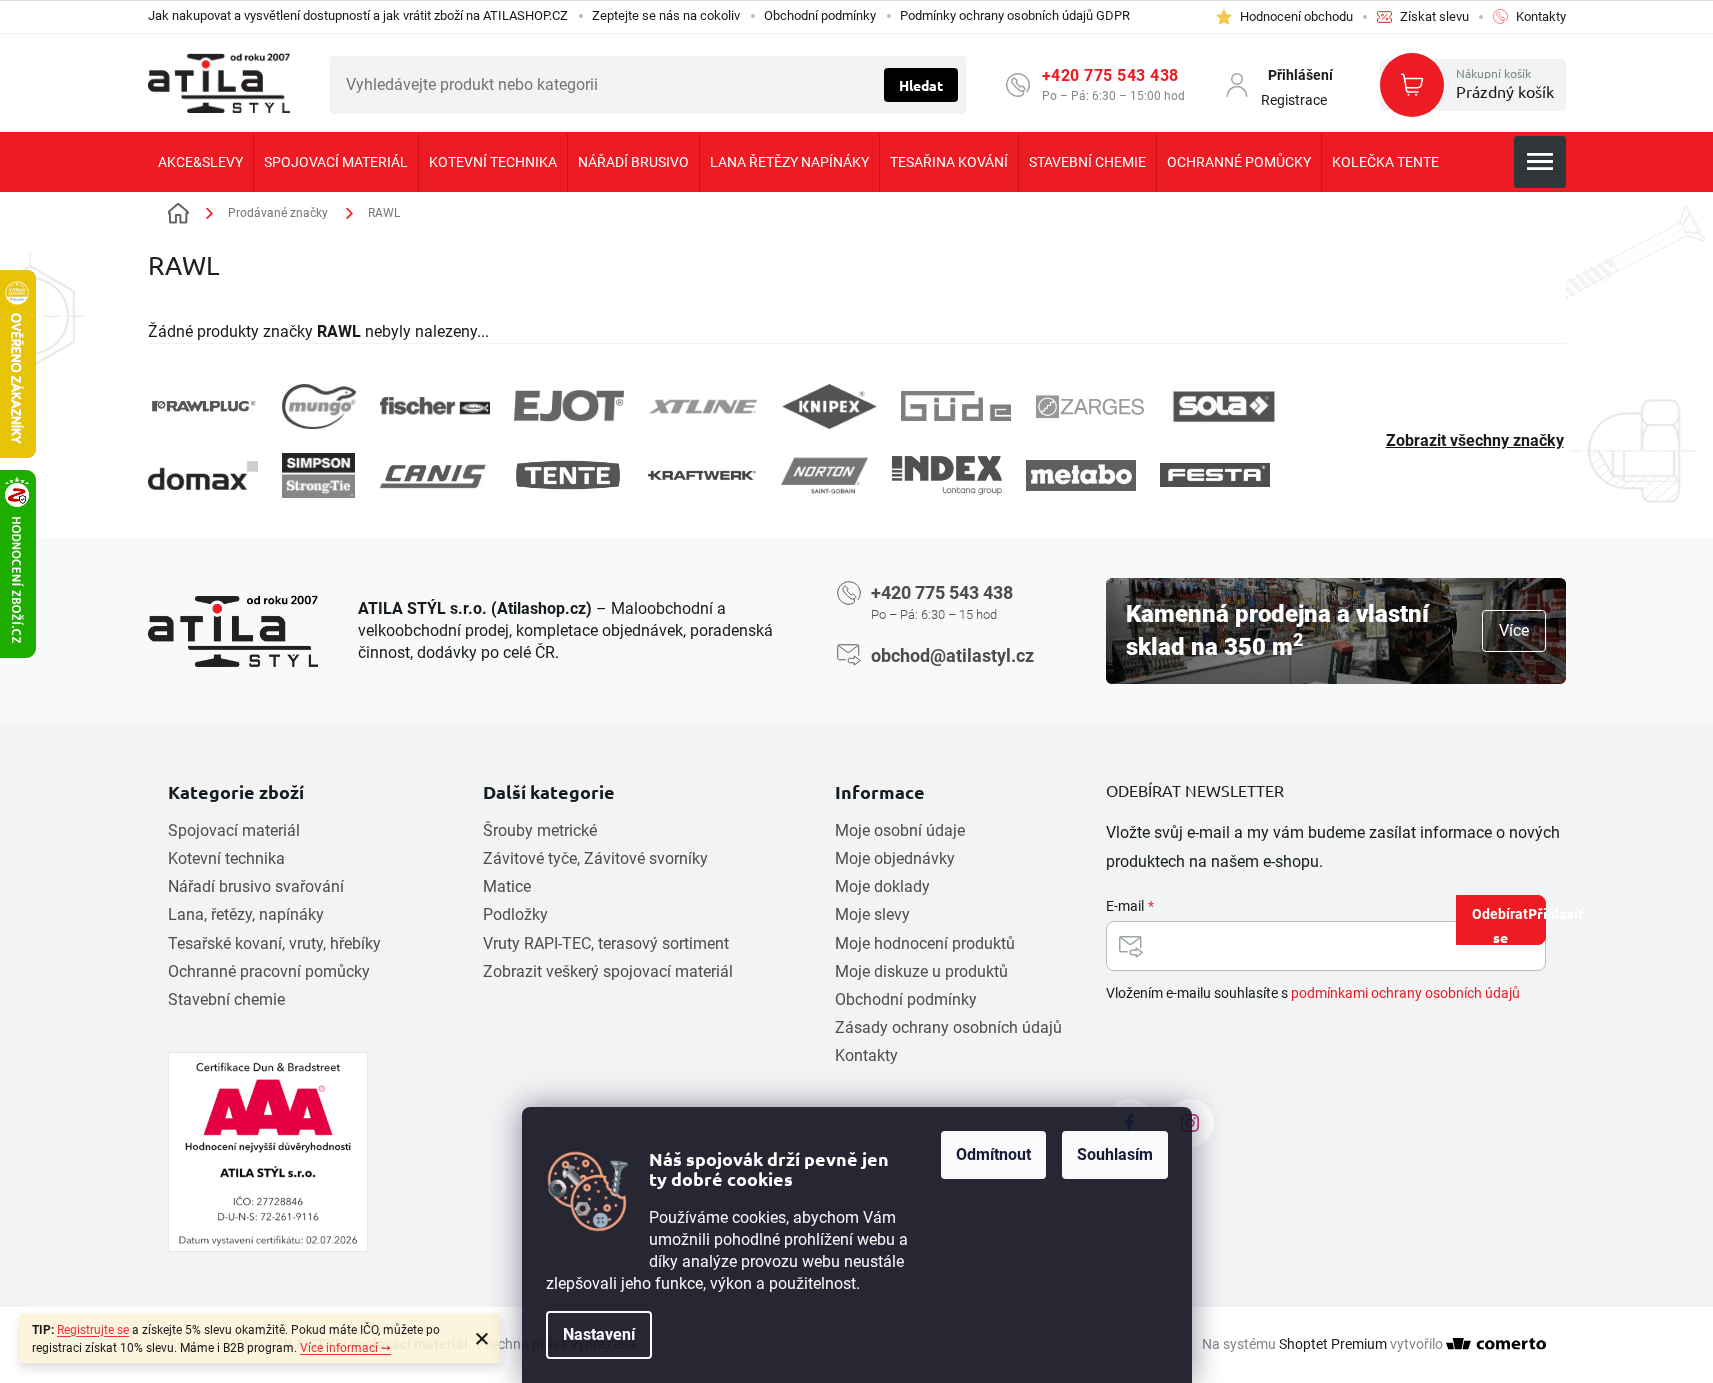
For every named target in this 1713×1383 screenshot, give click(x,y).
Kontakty (866, 1055)
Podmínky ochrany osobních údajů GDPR (1015, 15)
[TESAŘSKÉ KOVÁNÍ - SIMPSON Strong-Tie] (318, 475)
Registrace (1294, 100)
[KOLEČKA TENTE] (568, 475)
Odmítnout (993, 1154)
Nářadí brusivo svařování (256, 886)
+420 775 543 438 (1110, 75)
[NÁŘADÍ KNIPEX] (829, 406)
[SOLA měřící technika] (1224, 406)
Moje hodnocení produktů (925, 943)
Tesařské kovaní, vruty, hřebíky (274, 943)
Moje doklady (882, 886)
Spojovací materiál (234, 830)
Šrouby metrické (540, 830)
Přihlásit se (1519, 924)
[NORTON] (824, 475)
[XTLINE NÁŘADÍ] (703, 406)
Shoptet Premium (1333, 1344)
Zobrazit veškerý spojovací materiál (608, 971)
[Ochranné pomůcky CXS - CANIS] (434, 475)
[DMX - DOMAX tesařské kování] (203, 475)
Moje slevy (872, 914)
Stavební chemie (226, 999)
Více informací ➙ (345, 1348)
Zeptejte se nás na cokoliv (666, 15)
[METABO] (1081, 475)
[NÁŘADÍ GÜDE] (956, 406)
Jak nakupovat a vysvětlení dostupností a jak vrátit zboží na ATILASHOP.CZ (358, 15)
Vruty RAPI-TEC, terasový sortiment (606, 943)
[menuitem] (200, 162)
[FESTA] (1215, 475)
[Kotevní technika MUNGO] (319, 406)
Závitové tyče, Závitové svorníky (595, 858)
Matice (507, 886)
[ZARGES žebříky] (1090, 407)
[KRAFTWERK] (702, 475)
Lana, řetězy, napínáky (246, 914)
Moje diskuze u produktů (921, 971)
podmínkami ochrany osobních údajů (1405, 993)
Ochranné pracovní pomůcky (269, 971)
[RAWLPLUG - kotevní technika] (203, 406)
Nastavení (599, 1334)
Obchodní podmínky (820, 15)
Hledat (921, 85)
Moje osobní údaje (900, 830)
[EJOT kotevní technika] (569, 406)
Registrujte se (93, 1330)
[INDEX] (947, 475)
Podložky (515, 914)
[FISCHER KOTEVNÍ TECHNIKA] (435, 406)
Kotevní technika (226, 858)
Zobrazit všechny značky (1475, 440)
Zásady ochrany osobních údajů (948, 1027)
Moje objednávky (895, 858)
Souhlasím (1115, 1154)
